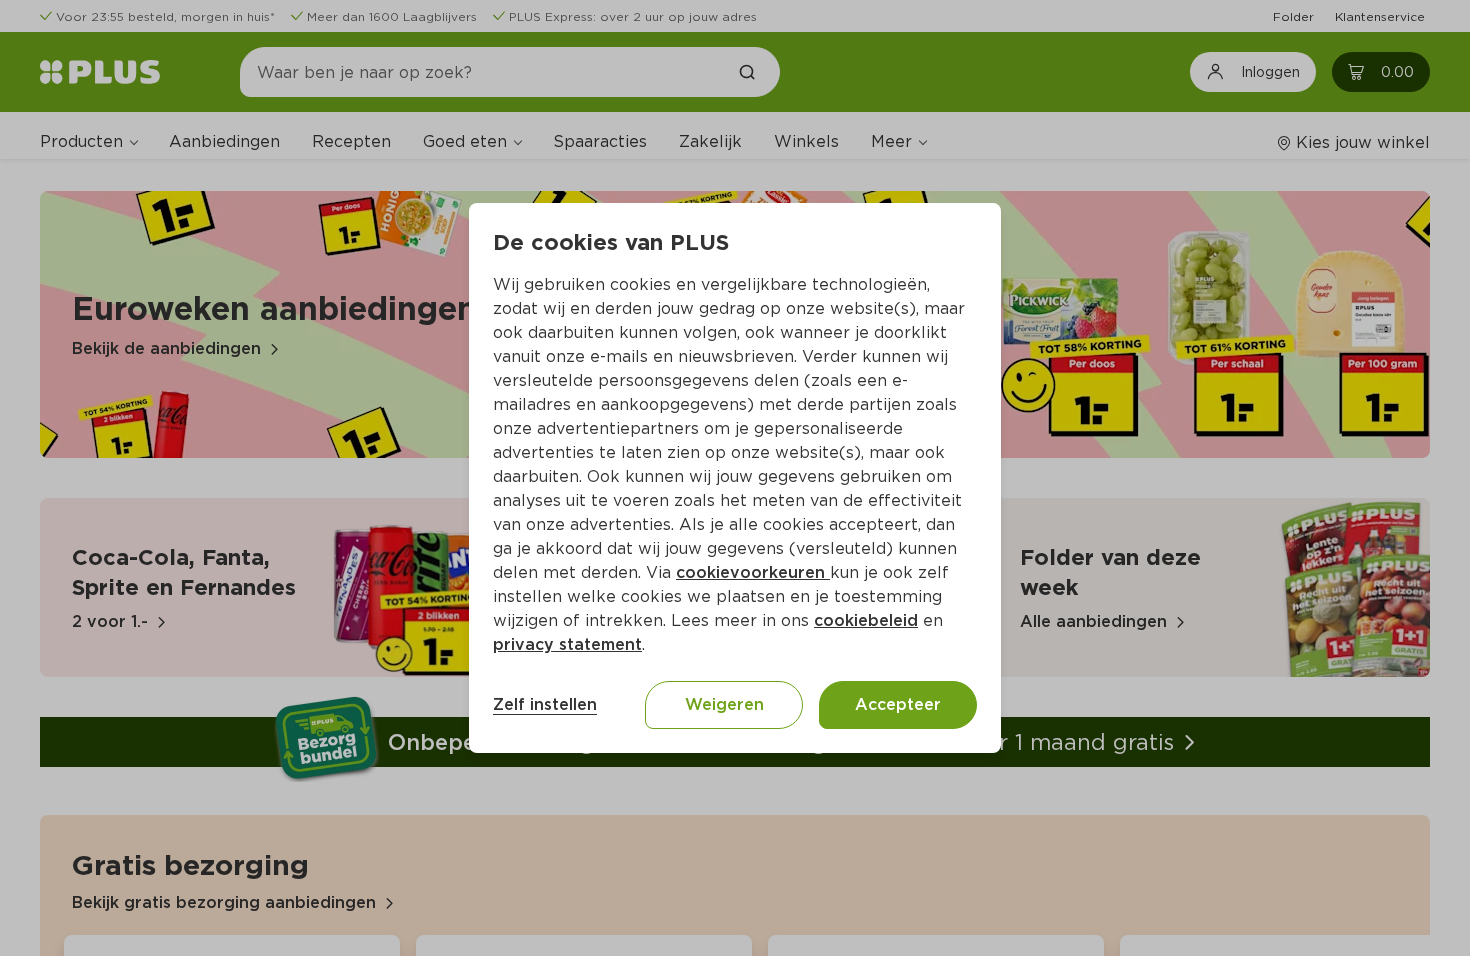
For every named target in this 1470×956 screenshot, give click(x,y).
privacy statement (567, 644)
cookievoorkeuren (753, 572)
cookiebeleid (866, 620)
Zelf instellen (545, 704)
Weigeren (724, 704)
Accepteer (898, 704)
